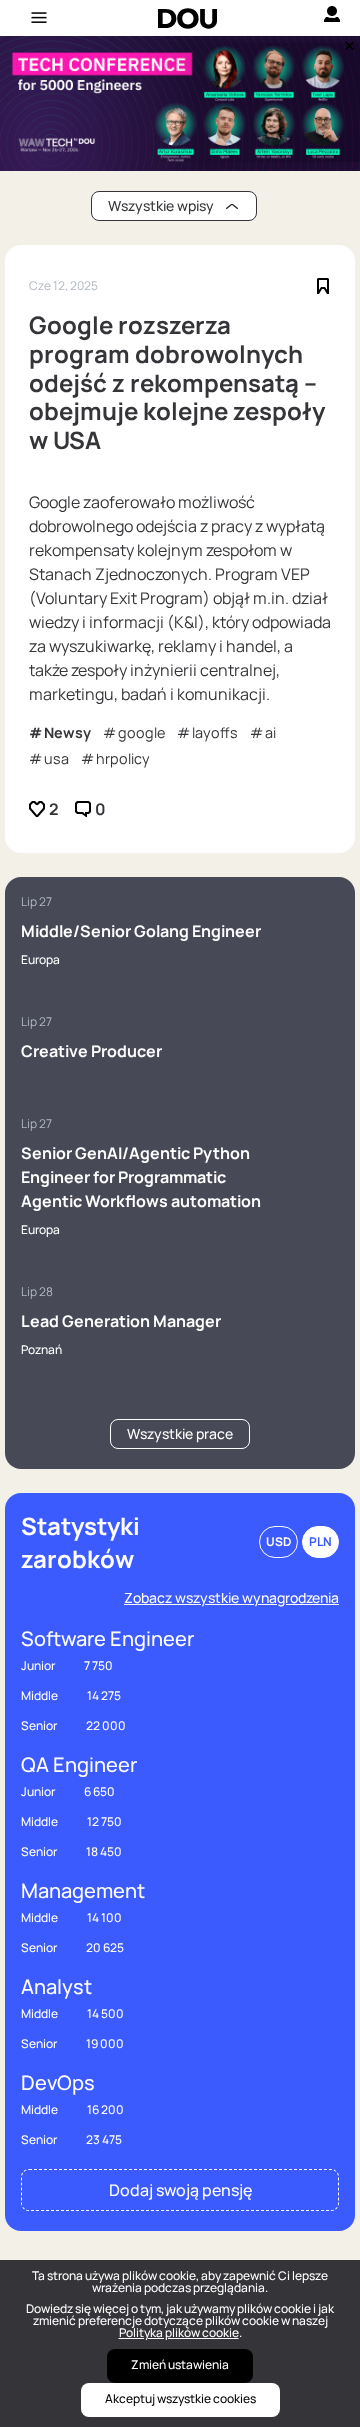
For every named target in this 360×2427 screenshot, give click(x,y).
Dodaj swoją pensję (180, 2190)
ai (270, 732)
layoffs (215, 732)
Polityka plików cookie (179, 2332)
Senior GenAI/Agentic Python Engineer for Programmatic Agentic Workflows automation (141, 1177)
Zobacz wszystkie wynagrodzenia (231, 1597)
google (141, 732)
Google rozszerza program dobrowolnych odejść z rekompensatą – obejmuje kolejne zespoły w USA (177, 383)
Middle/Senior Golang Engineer (141, 931)
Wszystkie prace (180, 1433)
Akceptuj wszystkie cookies (180, 2398)
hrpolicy (123, 758)
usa (56, 758)
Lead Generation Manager (121, 1321)
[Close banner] (346, 41)
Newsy (67, 732)
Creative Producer (91, 1051)
